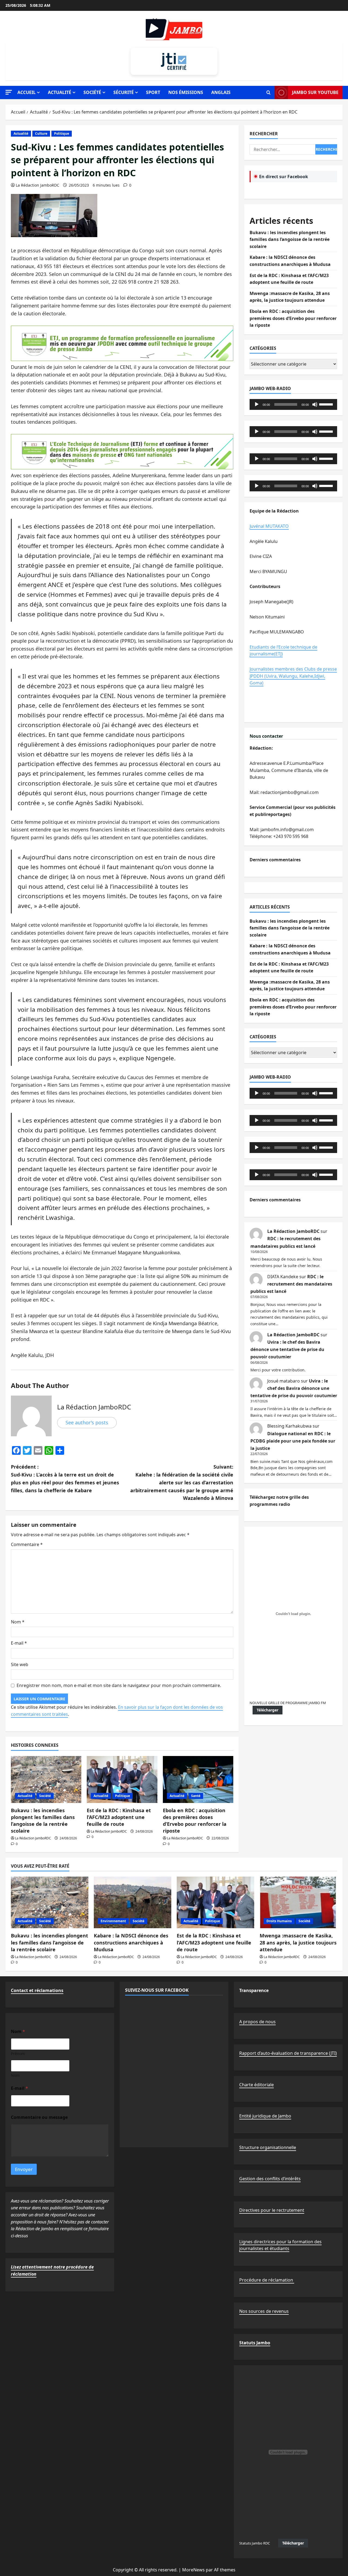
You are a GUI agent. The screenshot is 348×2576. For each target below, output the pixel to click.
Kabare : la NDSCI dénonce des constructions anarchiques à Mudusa (131, 1942)
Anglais (221, 92)
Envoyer (24, 2169)
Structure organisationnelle (268, 2147)
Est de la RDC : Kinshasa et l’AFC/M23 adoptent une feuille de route (119, 1817)
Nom (18, 1622)
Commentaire (27, 1544)
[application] (293, 404)
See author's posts (87, 1422)
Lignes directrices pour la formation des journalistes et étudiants (280, 2245)
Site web (20, 1664)
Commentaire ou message (39, 2117)
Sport (153, 92)
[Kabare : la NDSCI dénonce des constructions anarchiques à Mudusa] (133, 1902)
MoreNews (193, 2570)
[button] (9, 92)
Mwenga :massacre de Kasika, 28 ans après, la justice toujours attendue (298, 1942)
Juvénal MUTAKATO (269, 526)
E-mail (19, 1643)
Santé (196, 1796)
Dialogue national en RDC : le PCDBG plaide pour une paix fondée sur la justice (293, 1441)
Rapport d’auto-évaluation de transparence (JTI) (288, 2053)
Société (92, 92)
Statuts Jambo (255, 2343)
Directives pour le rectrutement (272, 2210)
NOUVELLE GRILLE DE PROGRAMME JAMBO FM (288, 1703)
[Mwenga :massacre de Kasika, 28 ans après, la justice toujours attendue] (298, 1902)
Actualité (60, 92)
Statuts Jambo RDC (255, 2543)
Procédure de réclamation (267, 2280)
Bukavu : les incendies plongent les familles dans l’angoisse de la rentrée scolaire (43, 1821)
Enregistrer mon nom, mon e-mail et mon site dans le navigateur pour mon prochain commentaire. (119, 1685)
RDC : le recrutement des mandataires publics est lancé (291, 1284)
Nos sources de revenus (264, 2311)
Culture (41, 133)
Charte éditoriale (257, 2085)
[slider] (327, 404)
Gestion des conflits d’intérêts (270, 2179)
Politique (62, 133)
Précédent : (65, 1478)
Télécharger (268, 1710)
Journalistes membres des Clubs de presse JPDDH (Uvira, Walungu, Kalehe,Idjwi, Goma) (293, 676)
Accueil (27, 92)
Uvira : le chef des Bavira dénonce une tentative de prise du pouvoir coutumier (287, 1349)
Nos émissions (186, 92)
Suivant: (182, 1482)
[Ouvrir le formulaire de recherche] (268, 93)
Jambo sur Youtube (315, 92)
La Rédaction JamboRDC (38, 185)
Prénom (18, 2054)
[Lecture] (257, 404)
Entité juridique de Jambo (265, 2116)
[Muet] (315, 404)
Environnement (113, 1921)
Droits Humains (279, 1921)
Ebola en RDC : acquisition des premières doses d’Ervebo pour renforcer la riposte (195, 1821)
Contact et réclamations (37, 1990)
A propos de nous (257, 2022)
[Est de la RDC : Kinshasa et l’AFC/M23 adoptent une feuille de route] (122, 1779)
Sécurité (124, 92)
